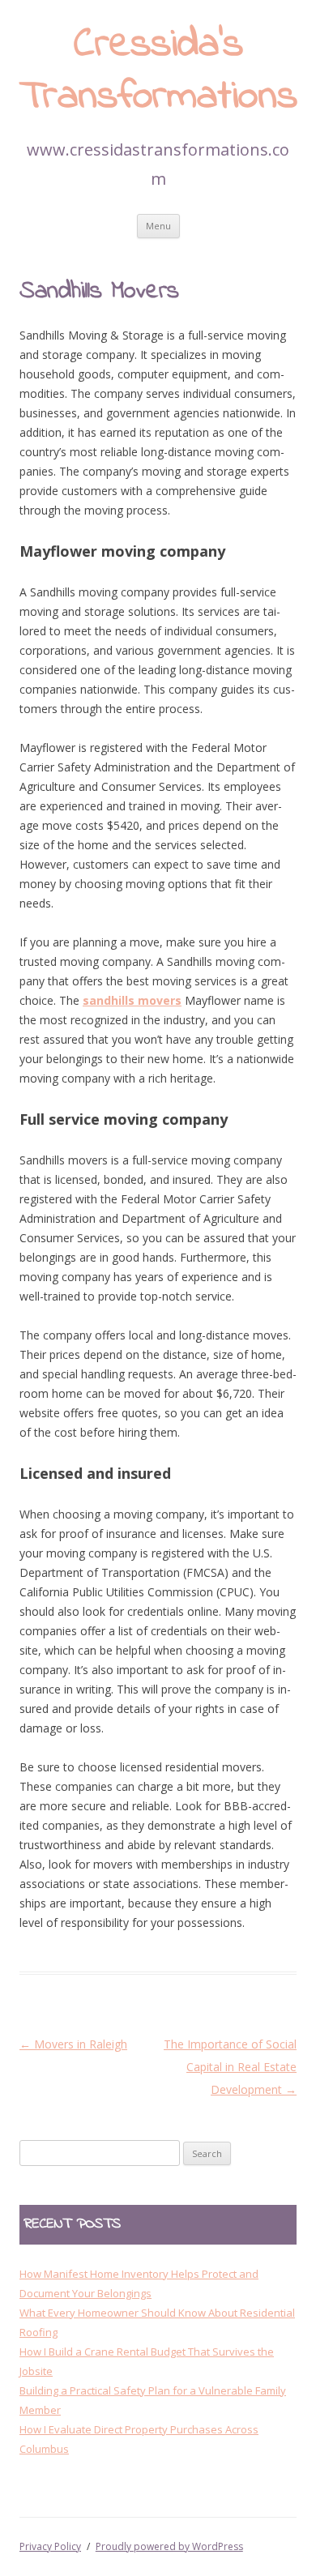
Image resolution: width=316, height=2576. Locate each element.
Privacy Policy (50, 2546)
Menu (158, 226)
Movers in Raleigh (73, 2044)
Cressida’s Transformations (158, 72)
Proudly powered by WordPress (169, 2546)
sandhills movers (132, 1000)
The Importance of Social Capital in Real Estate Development (230, 2067)
